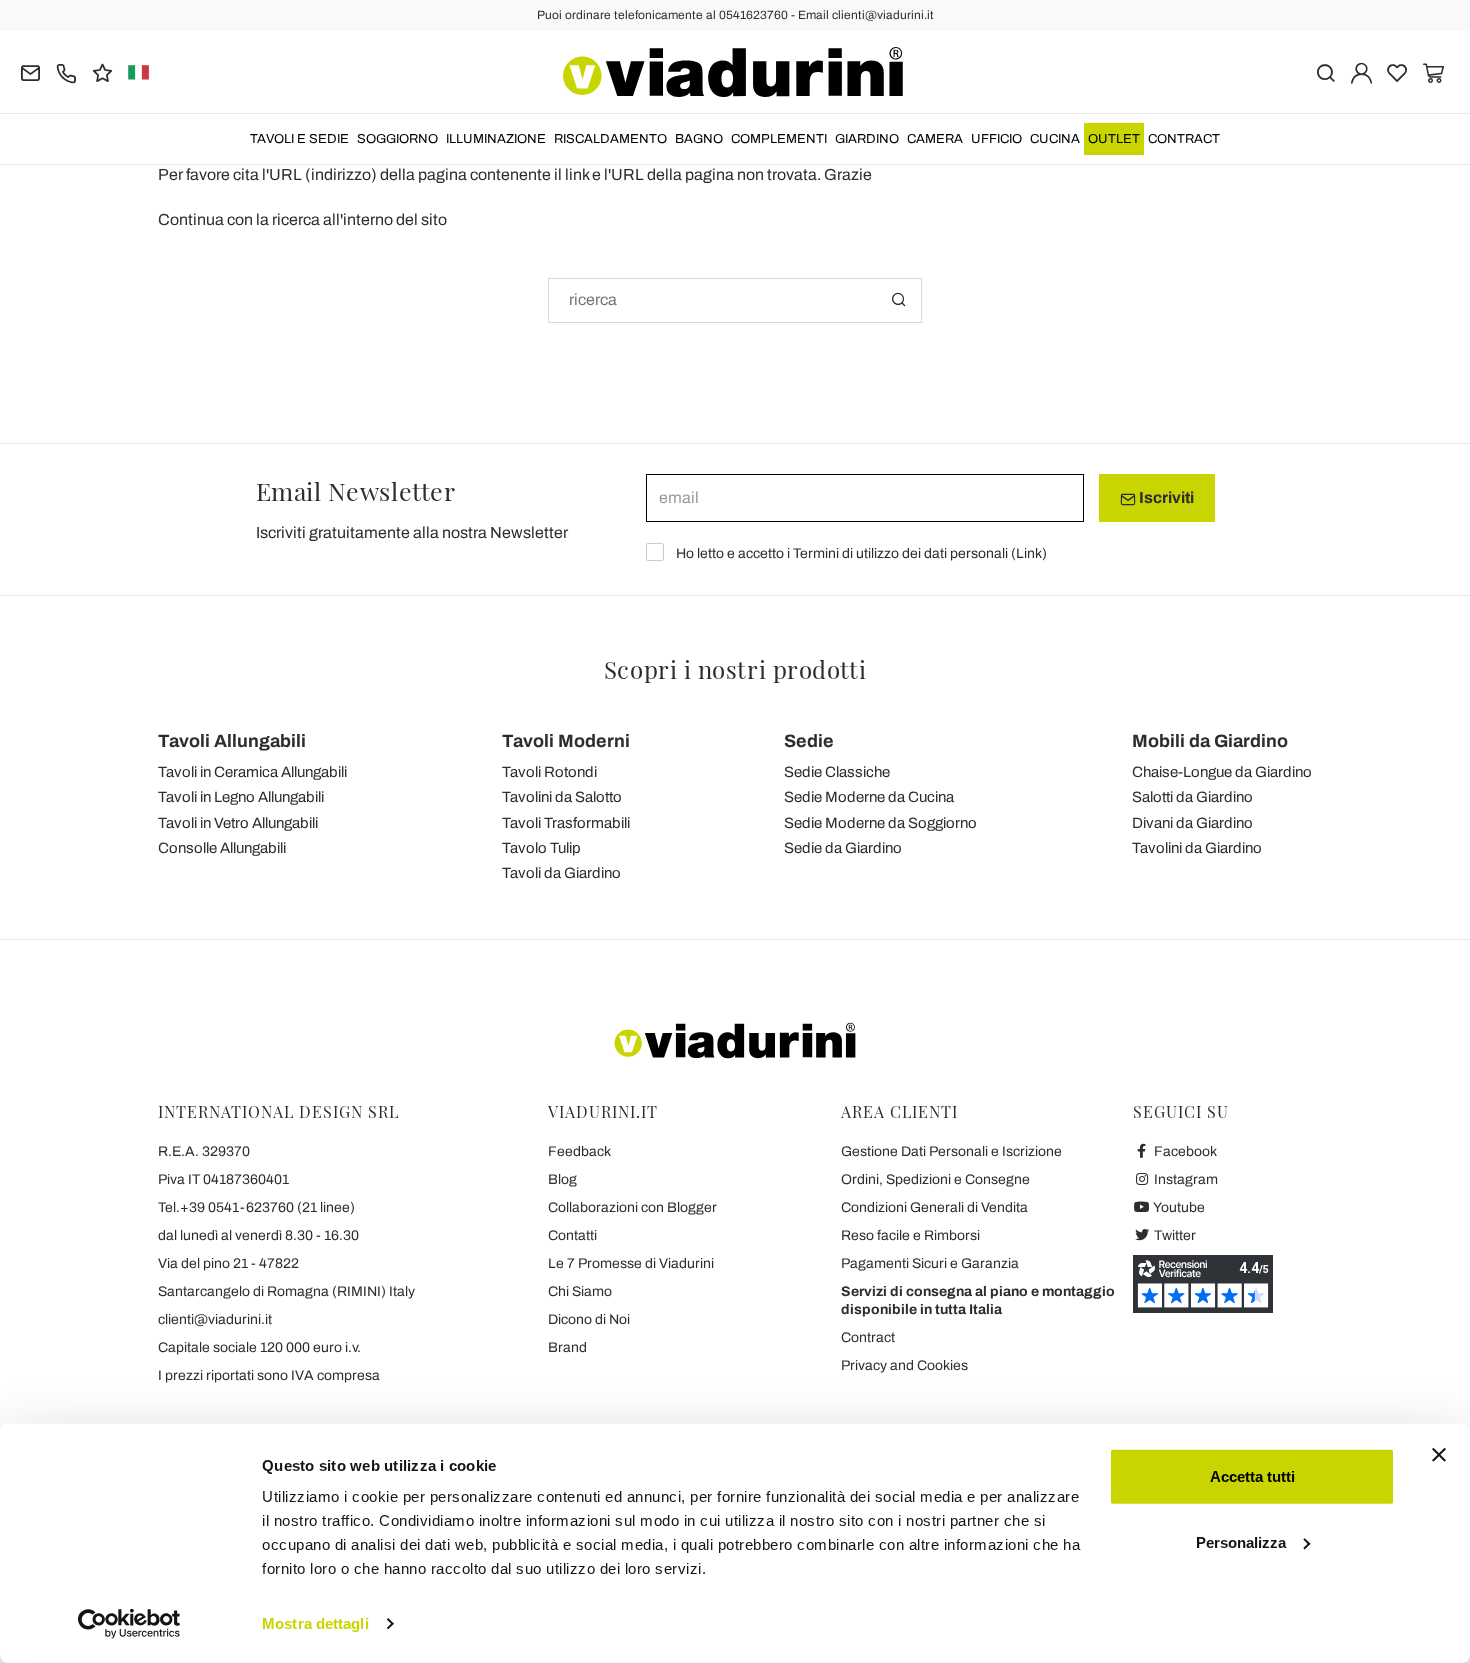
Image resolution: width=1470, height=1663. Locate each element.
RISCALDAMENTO (610, 139)
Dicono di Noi (589, 1319)
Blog (562, 1179)
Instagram (1184, 1179)
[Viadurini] (733, 72)
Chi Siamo (580, 1291)
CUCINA (1055, 139)
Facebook (1184, 1151)
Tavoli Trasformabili (566, 823)
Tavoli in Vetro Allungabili (238, 823)
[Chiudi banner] (1439, 1455)
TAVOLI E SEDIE (299, 139)
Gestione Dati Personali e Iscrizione (951, 1151)
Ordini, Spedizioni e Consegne (935, 1179)
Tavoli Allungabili (232, 741)
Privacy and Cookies (904, 1365)
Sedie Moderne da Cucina (869, 797)
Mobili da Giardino (1210, 741)
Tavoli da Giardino (561, 873)
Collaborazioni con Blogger (632, 1207)
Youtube (1178, 1207)
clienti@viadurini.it (215, 1319)
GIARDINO (867, 139)
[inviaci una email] (30, 71)
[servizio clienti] (66, 71)
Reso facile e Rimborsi (910, 1235)
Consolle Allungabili (222, 848)
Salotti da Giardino (1192, 797)
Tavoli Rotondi (549, 772)
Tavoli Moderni (566, 741)
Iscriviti (1165, 497)
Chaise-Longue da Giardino (1222, 772)
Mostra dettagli (315, 1623)
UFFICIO (996, 139)
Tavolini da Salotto (562, 797)
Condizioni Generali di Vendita (934, 1207)
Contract (1184, 139)
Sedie (809, 741)
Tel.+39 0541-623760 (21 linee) (256, 1207)
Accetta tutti (1252, 1476)
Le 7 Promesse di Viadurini (631, 1263)
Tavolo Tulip (541, 848)
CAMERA (935, 139)
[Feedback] (102, 71)
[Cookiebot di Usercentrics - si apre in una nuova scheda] (129, 1624)
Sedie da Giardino (843, 848)
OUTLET (1114, 139)
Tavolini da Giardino (1197, 848)
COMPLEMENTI (779, 139)
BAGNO (699, 139)
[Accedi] (1361, 71)
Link (1029, 553)
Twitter (1173, 1235)
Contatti (572, 1235)
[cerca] (1325, 71)
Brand (567, 1347)
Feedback (579, 1151)
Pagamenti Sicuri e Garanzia (930, 1263)
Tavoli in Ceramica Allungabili (252, 772)
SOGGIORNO (397, 139)
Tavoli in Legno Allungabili (241, 797)
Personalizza (1241, 1541)
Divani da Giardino (1192, 823)
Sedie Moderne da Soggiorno (880, 823)
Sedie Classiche (837, 772)
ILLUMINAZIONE (496, 139)
